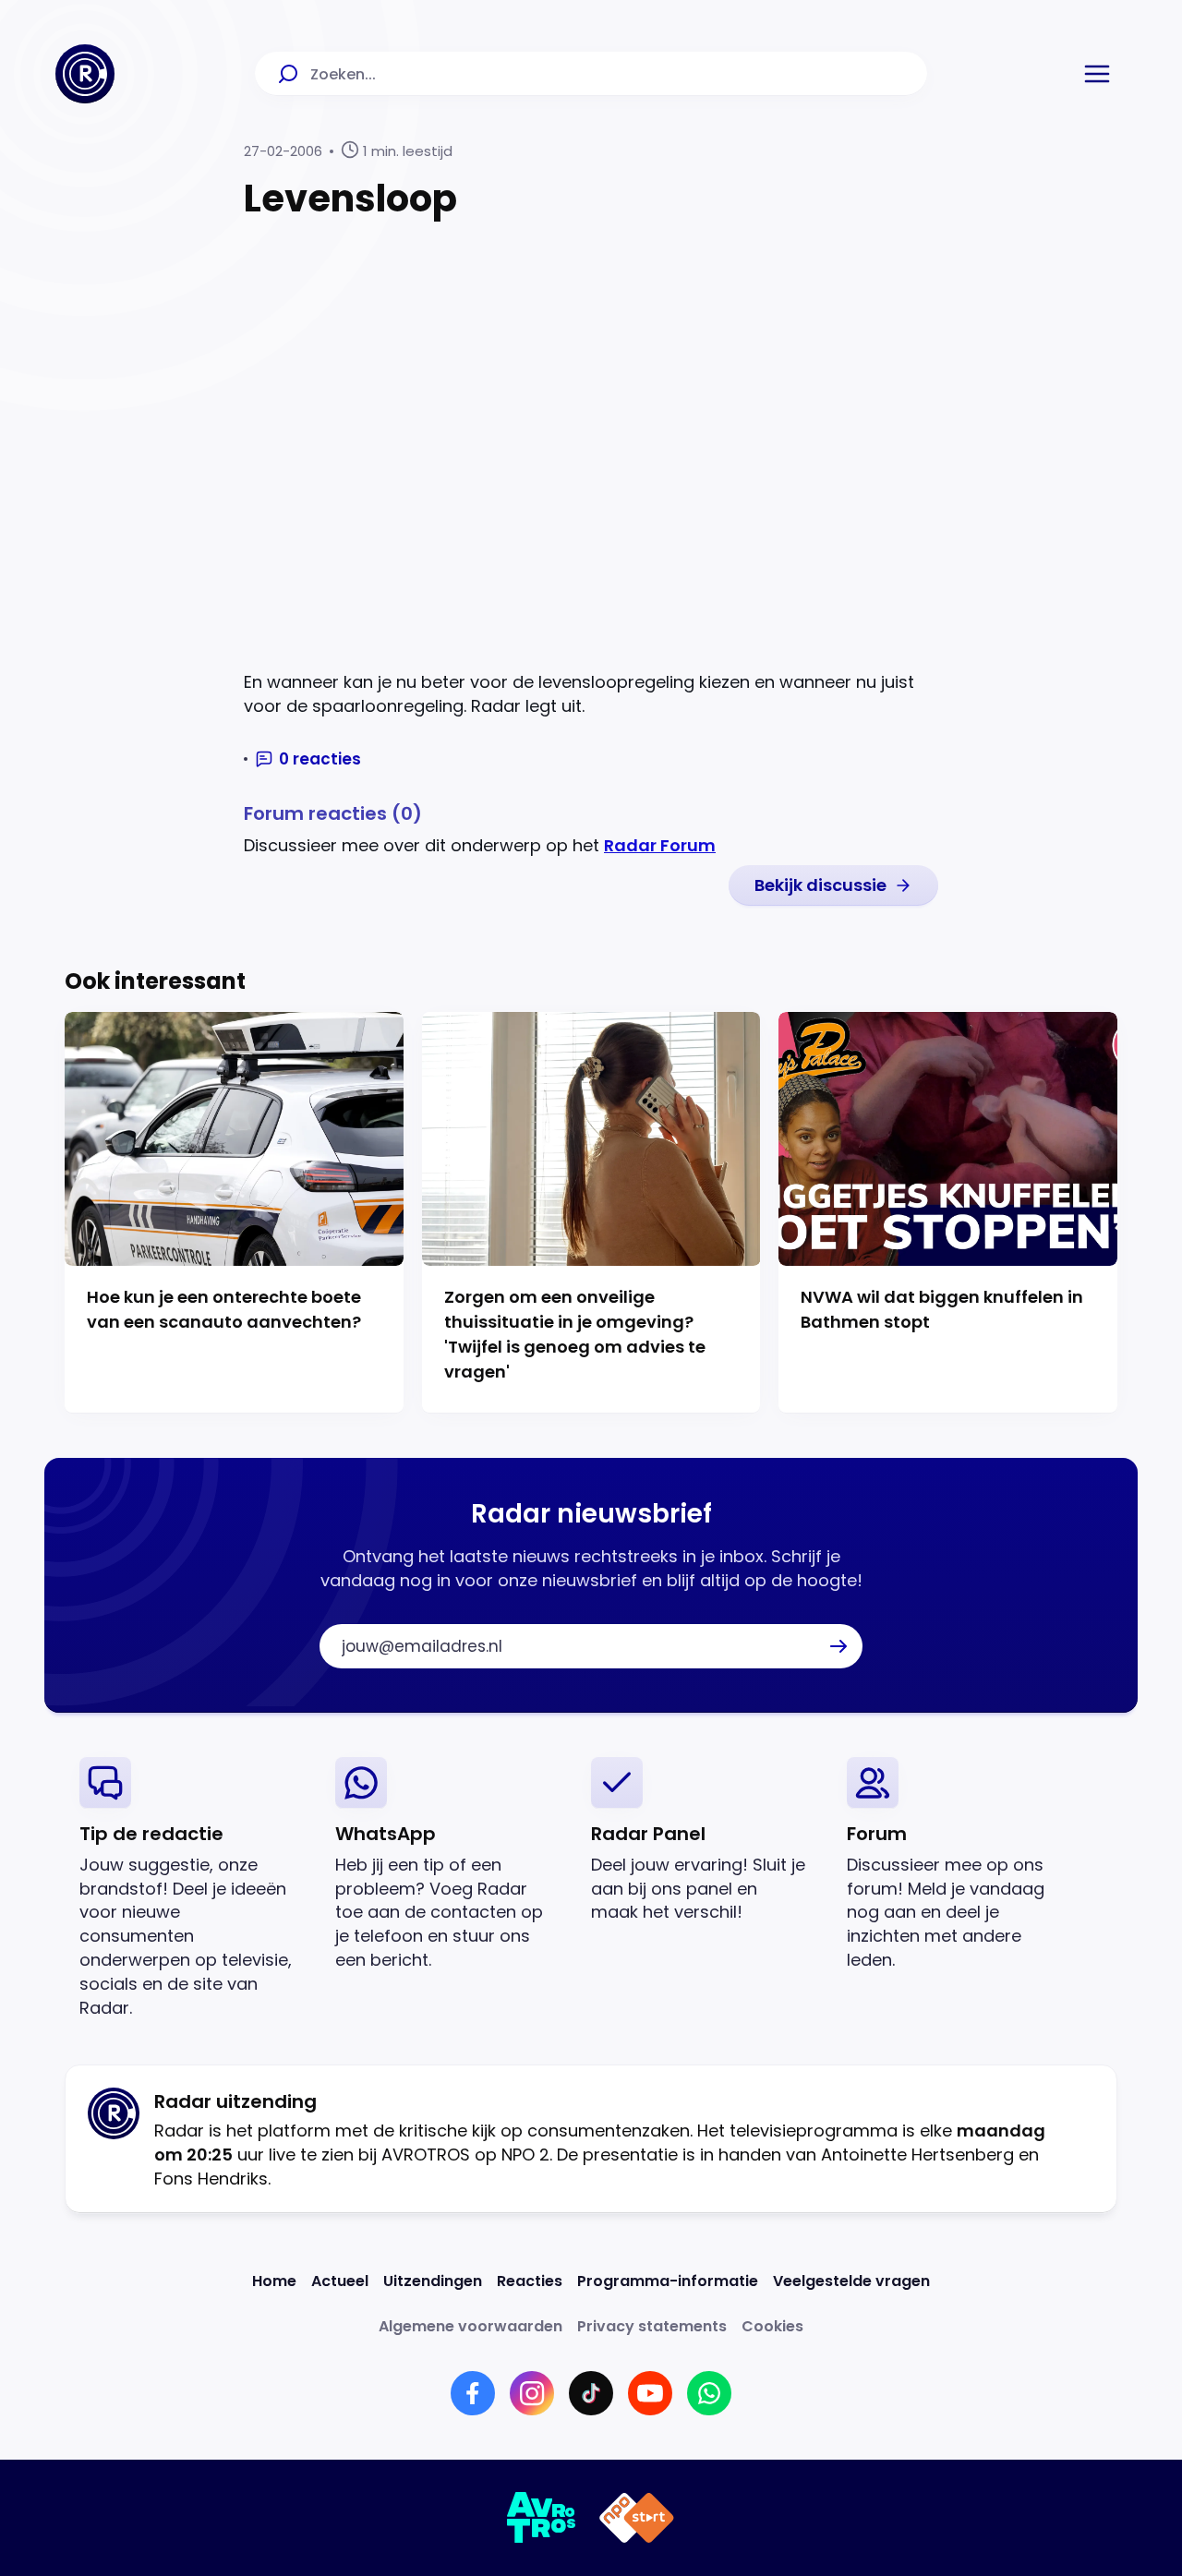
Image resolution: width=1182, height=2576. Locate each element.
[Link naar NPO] (637, 2518)
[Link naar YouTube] (650, 2393)
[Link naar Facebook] (473, 2393)
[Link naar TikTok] (591, 2393)
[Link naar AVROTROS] (542, 2518)
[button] (1097, 74)
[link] (833, 885)
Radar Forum (660, 845)
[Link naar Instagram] (532, 2393)
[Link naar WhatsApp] (709, 2393)
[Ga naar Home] (85, 74)
